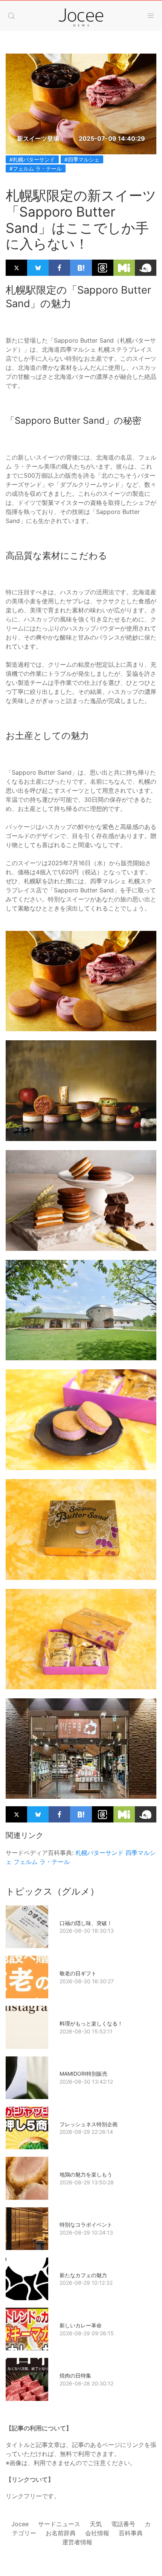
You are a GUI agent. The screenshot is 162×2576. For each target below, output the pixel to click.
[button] (11, 16)
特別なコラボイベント (86, 2225)
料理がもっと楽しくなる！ (91, 2023)
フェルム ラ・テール (42, 1862)
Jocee (20, 2524)
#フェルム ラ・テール (36, 168)
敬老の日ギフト (78, 1973)
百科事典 (131, 2533)
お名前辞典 (61, 2533)
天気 (96, 2524)
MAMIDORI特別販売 (83, 2074)
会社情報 (97, 2533)
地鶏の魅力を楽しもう (86, 2174)
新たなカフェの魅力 (83, 2275)
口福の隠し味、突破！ (86, 1923)
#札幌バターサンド (32, 159)
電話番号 (123, 2524)
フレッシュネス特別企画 (89, 2124)
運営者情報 (77, 2542)
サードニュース (59, 2524)
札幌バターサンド (99, 1853)
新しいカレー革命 (81, 2325)
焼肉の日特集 (75, 2375)
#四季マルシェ (82, 159)
